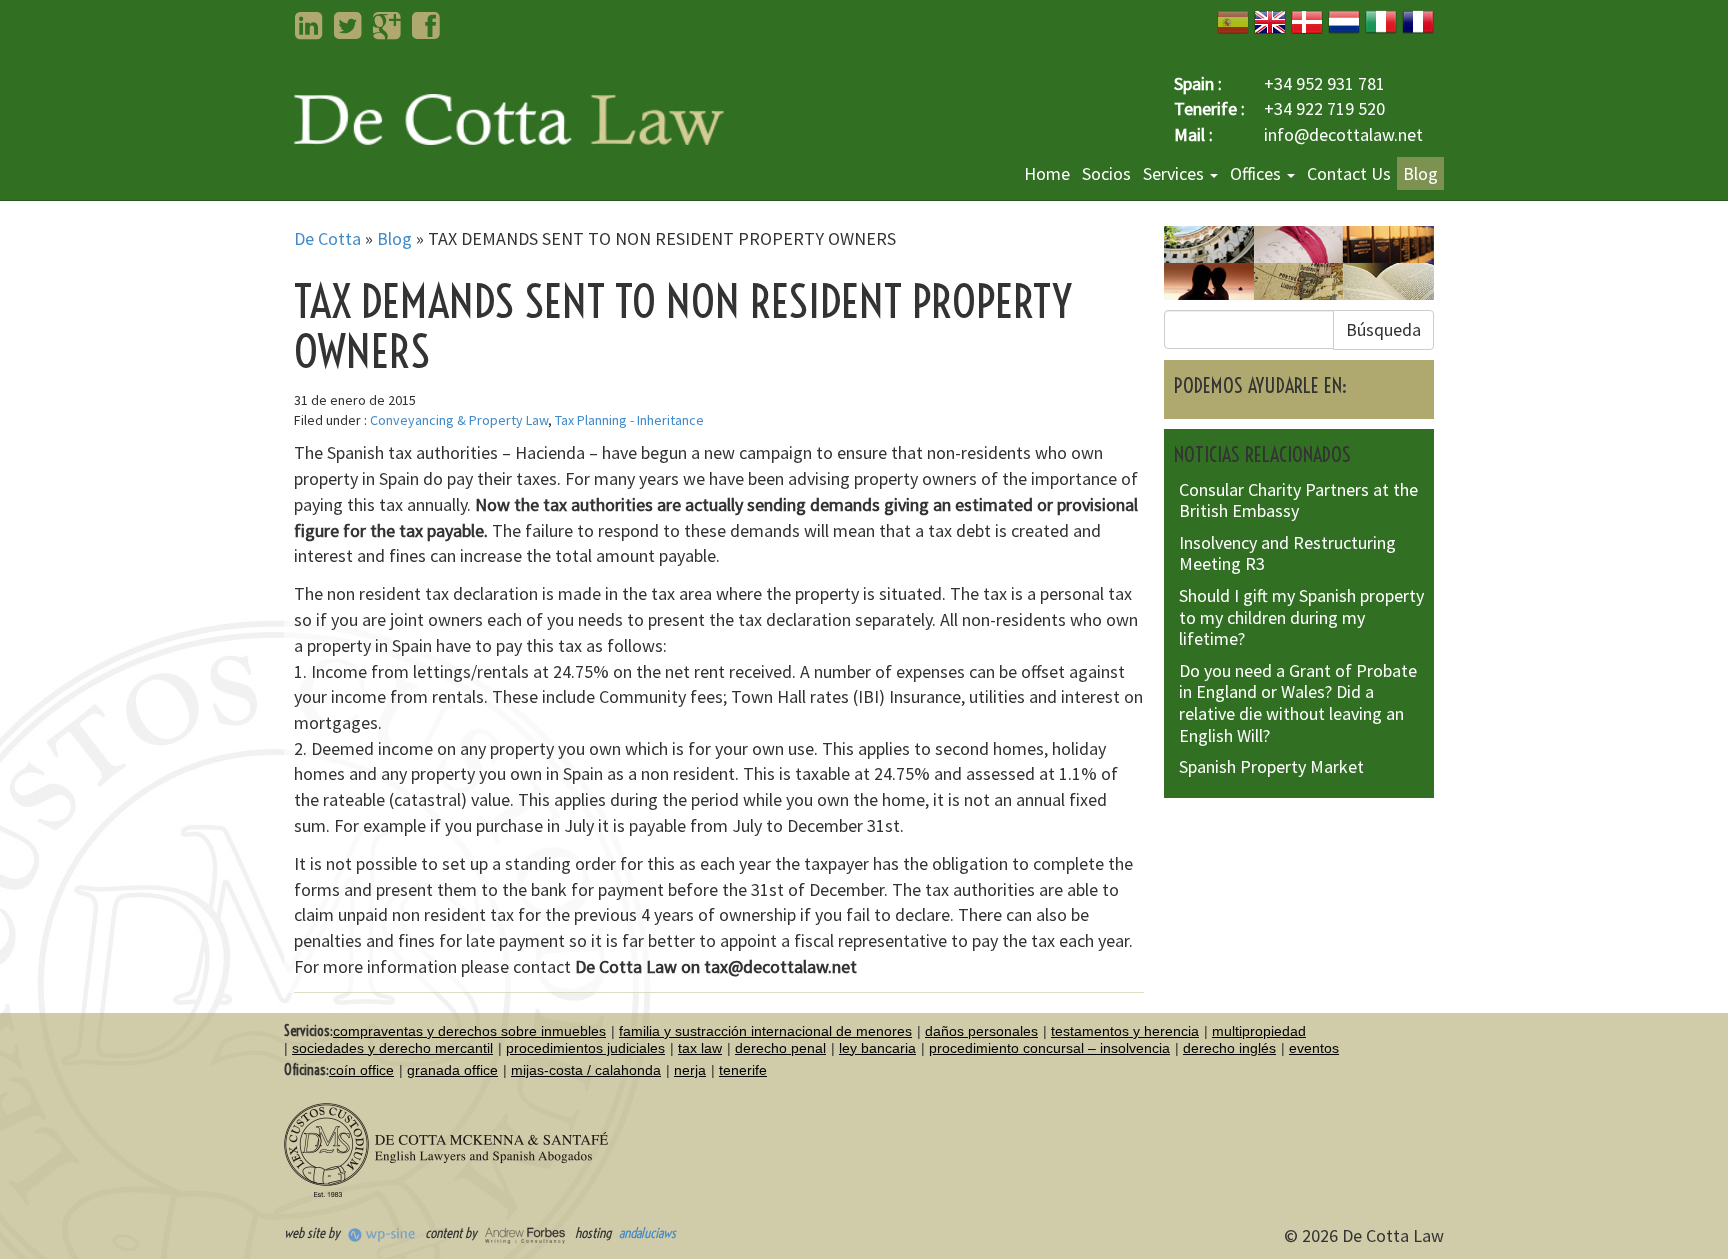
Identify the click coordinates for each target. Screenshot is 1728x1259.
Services (1175, 173)
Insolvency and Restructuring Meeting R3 (1287, 553)
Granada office (452, 1070)
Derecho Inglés (1229, 1048)
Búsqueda (1383, 329)
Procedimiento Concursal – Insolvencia (1049, 1048)
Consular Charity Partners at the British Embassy (1298, 500)
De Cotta (327, 238)
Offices (1257, 173)
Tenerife (743, 1070)
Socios (1106, 173)
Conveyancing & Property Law (459, 420)
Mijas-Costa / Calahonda (586, 1070)
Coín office (361, 1070)
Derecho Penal (780, 1048)
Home (1047, 173)
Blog (1420, 173)
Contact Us (1349, 173)
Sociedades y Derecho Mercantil (392, 1048)
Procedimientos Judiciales (585, 1048)
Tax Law (700, 1048)
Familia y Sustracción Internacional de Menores (765, 1031)
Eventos (1314, 1048)
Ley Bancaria (877, 1048)
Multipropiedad (1259, 1031)
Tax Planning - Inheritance (629, 420)
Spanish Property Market (1271, 766)
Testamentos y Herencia (1125, 1031)
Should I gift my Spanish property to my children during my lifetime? (1301, 617)
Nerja (690, 1070)
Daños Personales (981, 1031)
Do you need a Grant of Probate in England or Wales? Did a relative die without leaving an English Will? (1298, 703)
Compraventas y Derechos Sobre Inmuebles (469, 1031)
